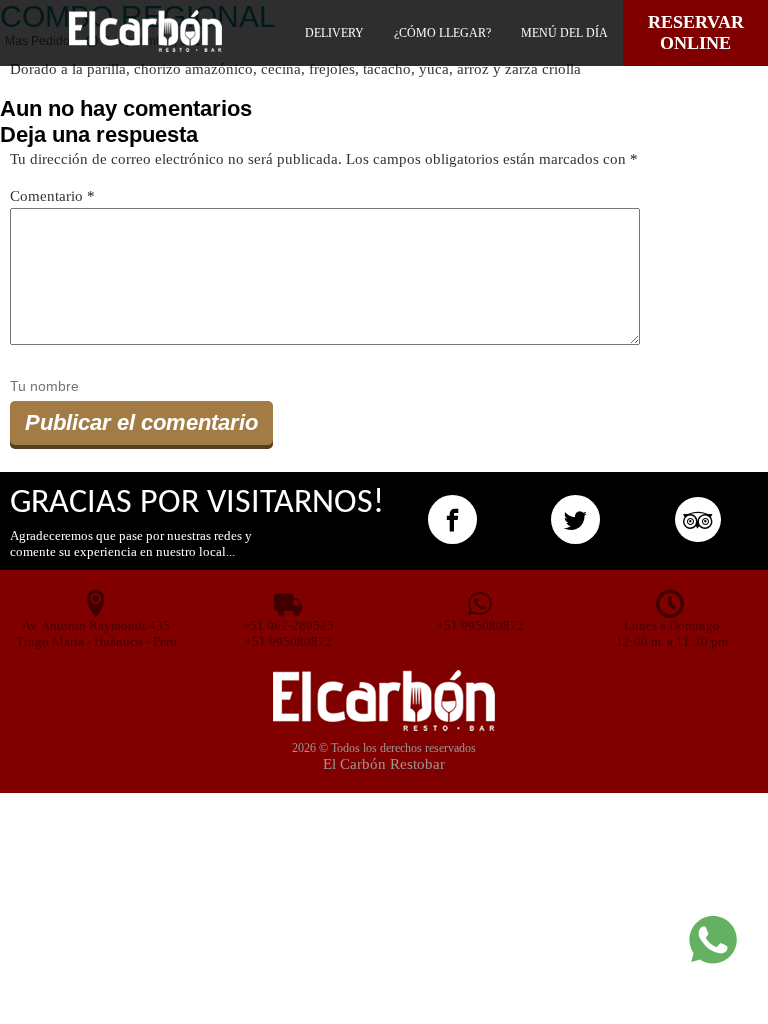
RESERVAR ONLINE (696, 32)
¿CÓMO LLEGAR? (442, 33)
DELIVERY (334, 33)
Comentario (52, 196)
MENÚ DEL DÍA (564, 33)
